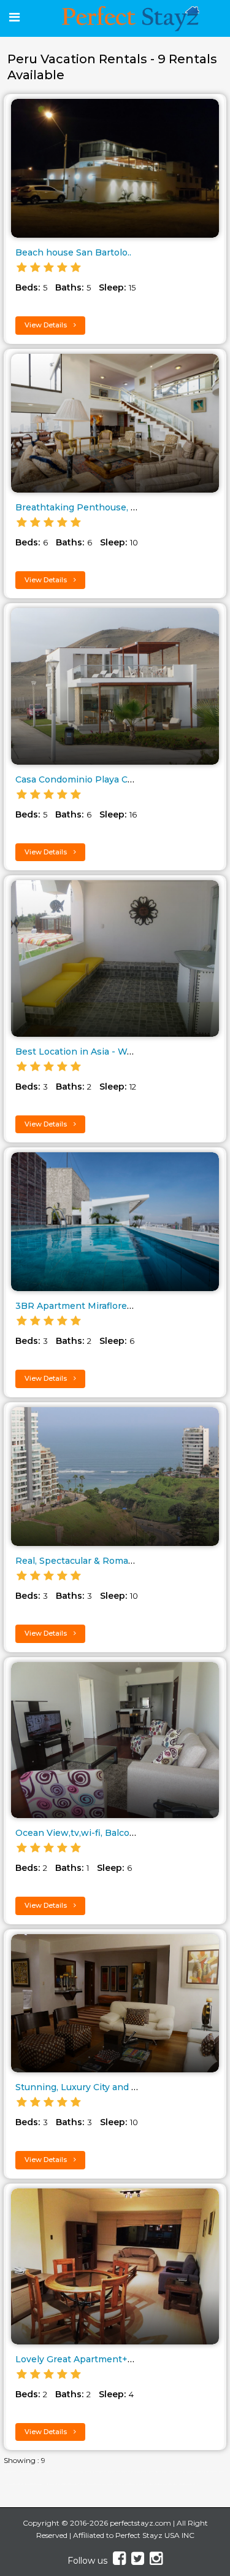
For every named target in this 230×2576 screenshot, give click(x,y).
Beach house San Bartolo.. (73, 252)
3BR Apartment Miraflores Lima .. (89, 1306)
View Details (47, 325)
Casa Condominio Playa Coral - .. (86, 779)
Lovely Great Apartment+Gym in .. (90, 2359)
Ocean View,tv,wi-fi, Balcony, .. (82, 1833)
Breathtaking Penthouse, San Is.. (88, 507)
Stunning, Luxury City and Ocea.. (86, 2087)
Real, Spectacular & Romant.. (79, 1561)
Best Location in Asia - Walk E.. (84, 1052)
